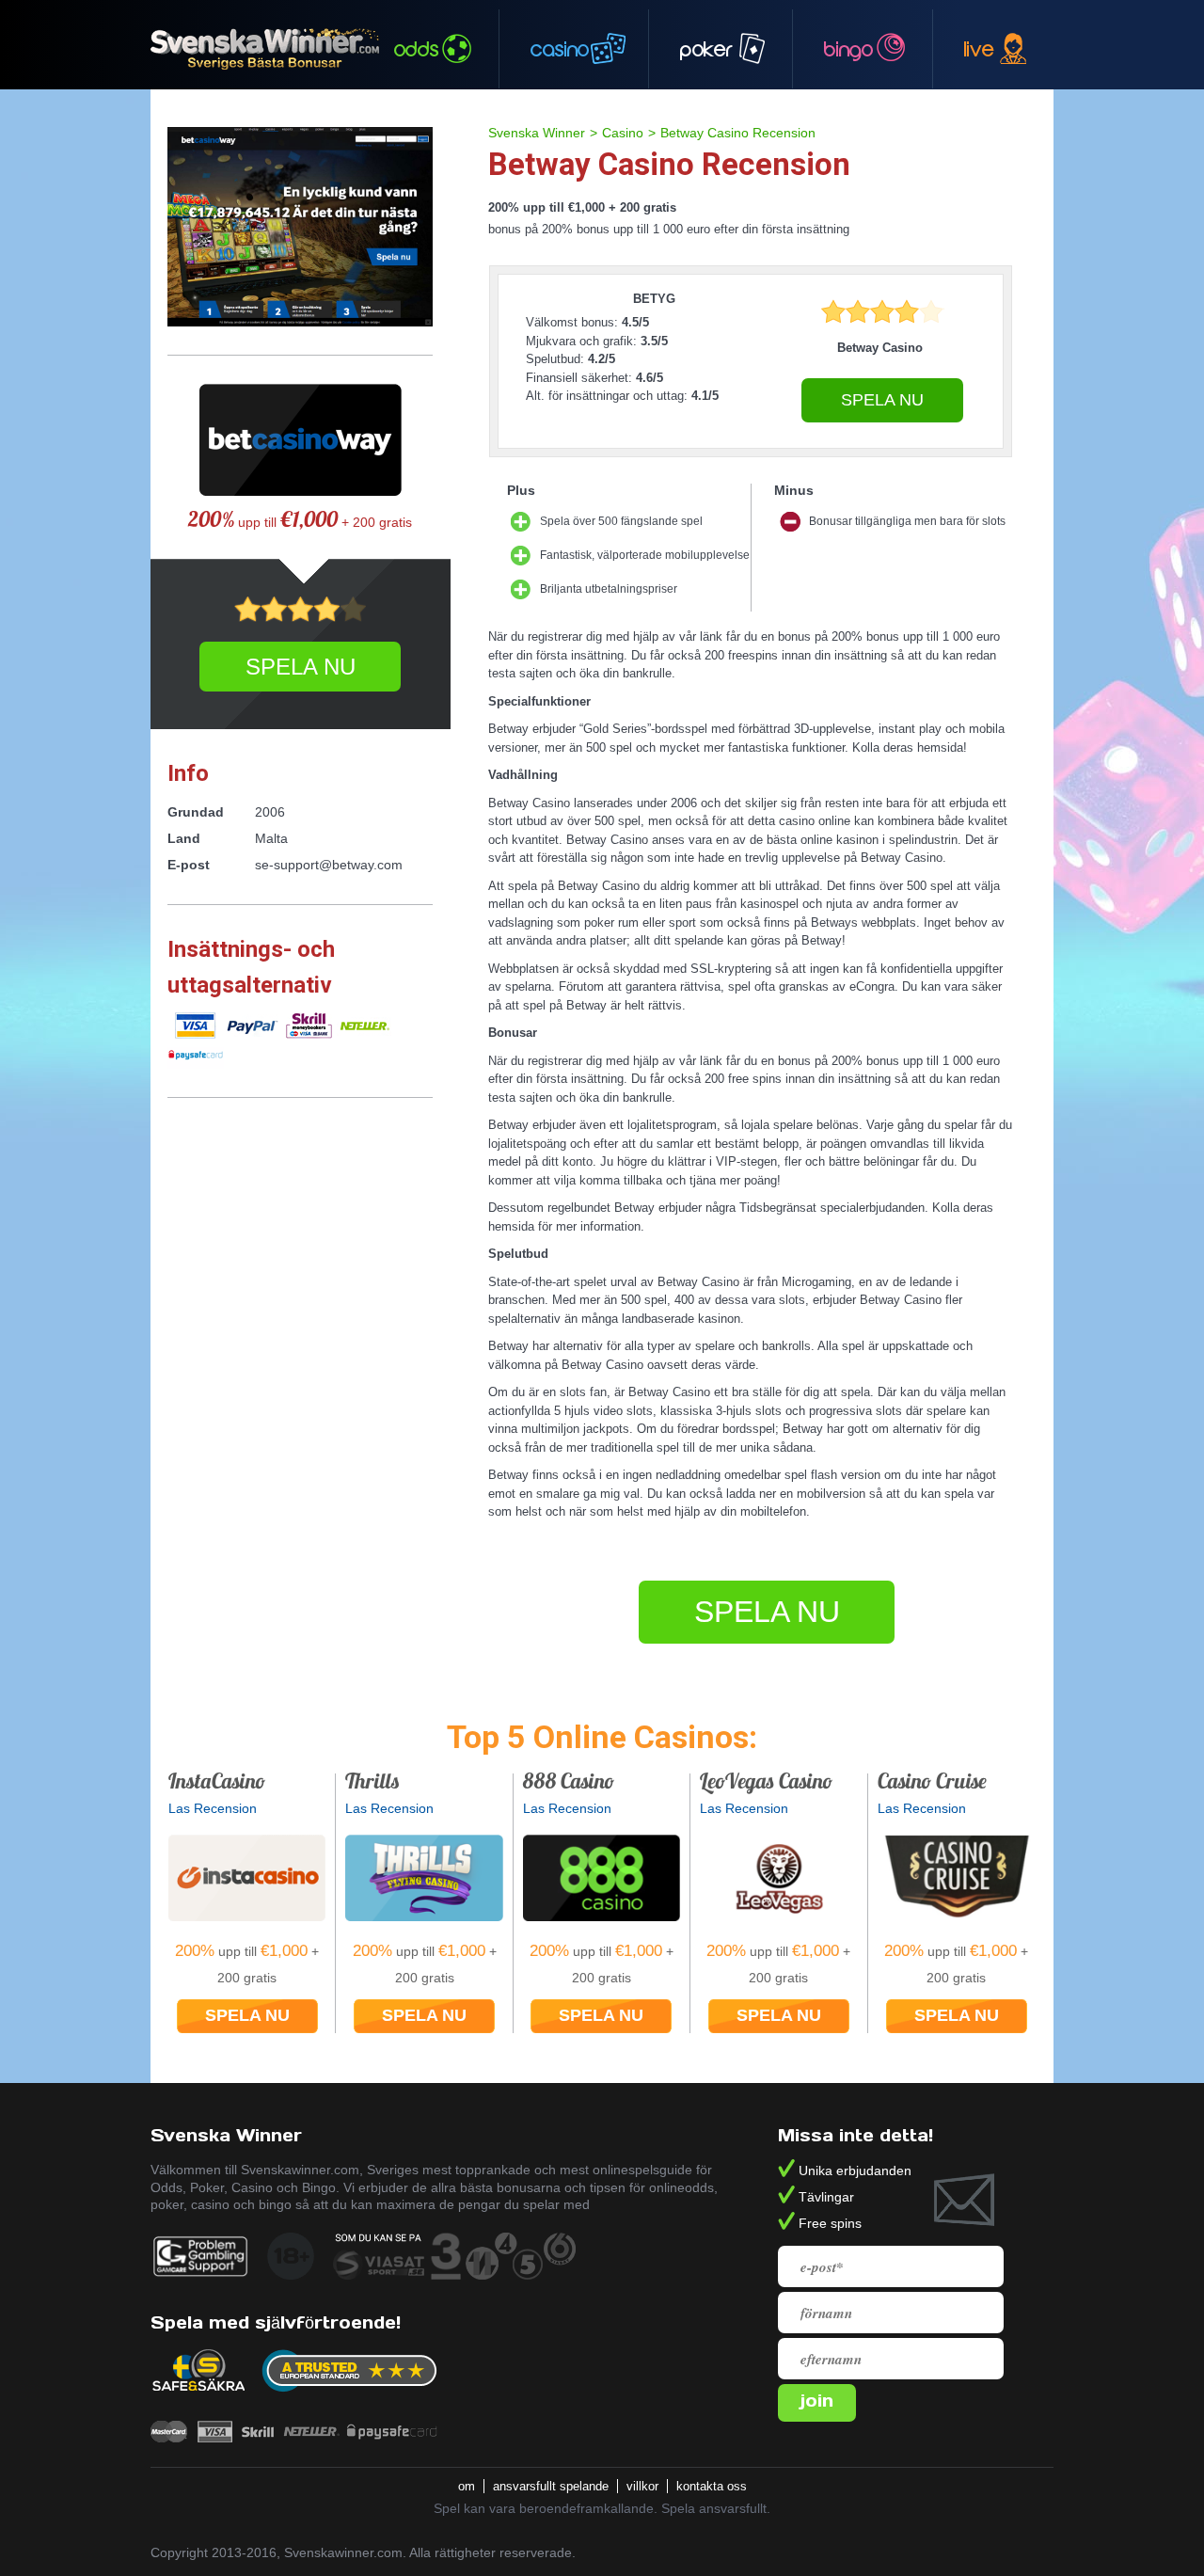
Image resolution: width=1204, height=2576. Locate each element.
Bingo (848, 49)
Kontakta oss (713, 2486)
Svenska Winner (537, 133)
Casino (560, 49)
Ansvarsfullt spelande (553, 2486)
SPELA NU (882, 400)
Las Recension (213, 1808)
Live (979, 49)
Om (468, 2486)
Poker (706, 49)
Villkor (644, 2486)
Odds (417, 49)
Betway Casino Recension (738, 133)
